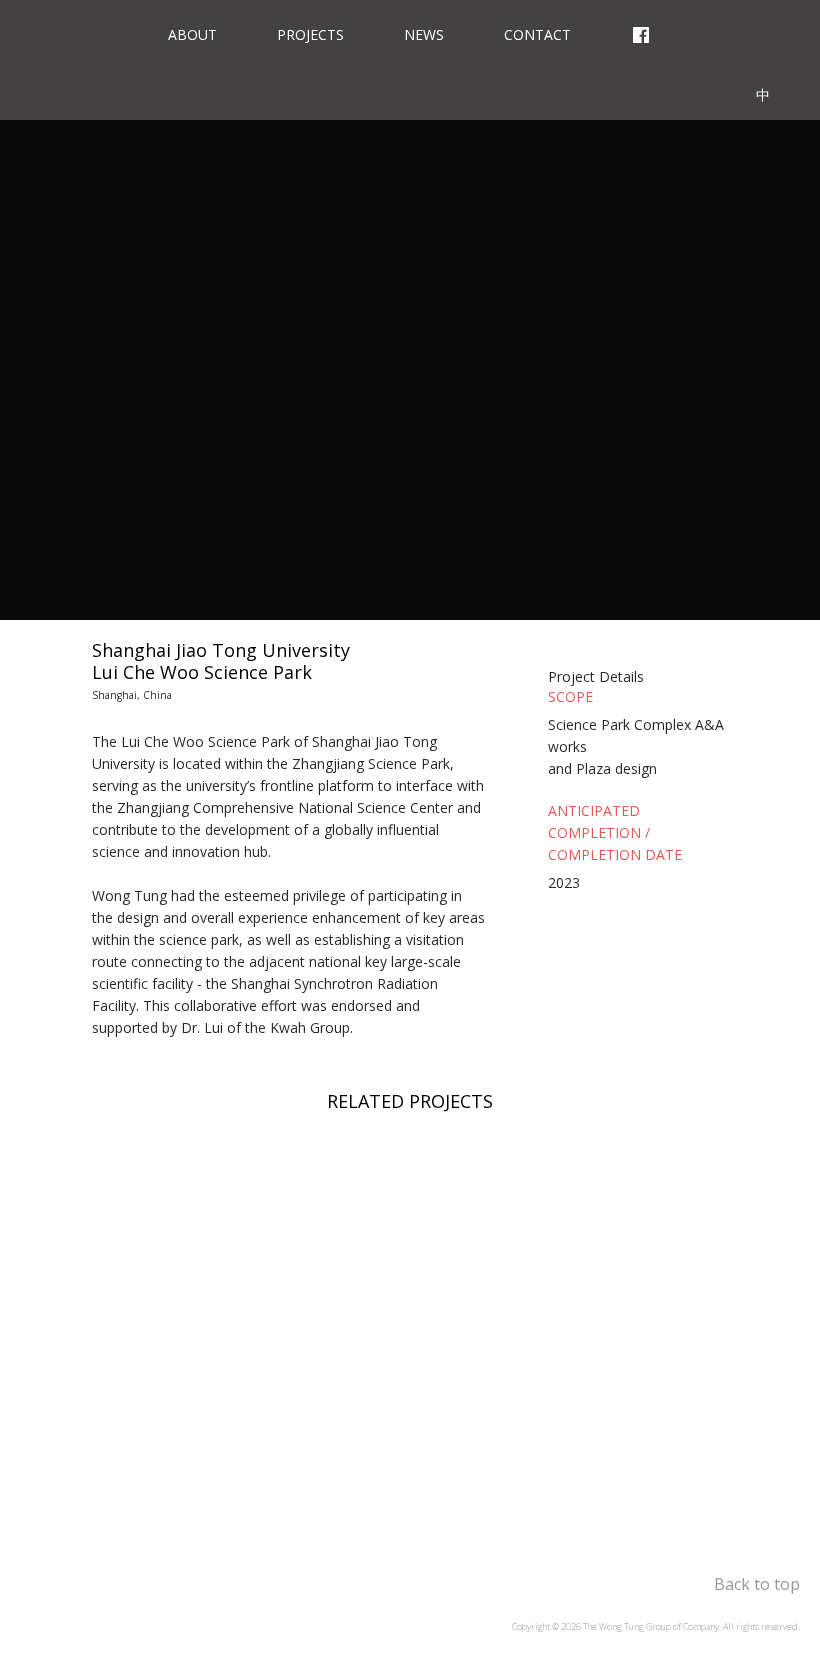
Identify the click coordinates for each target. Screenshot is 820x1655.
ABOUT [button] (192, 34)
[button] (638, 663)
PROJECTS (310, 34)
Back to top (757, 1584)
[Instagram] (709, 30)
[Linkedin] (698, 90)
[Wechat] (769, 30)
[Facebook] (641, 30)
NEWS (424, 34)
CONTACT (537, 34)
